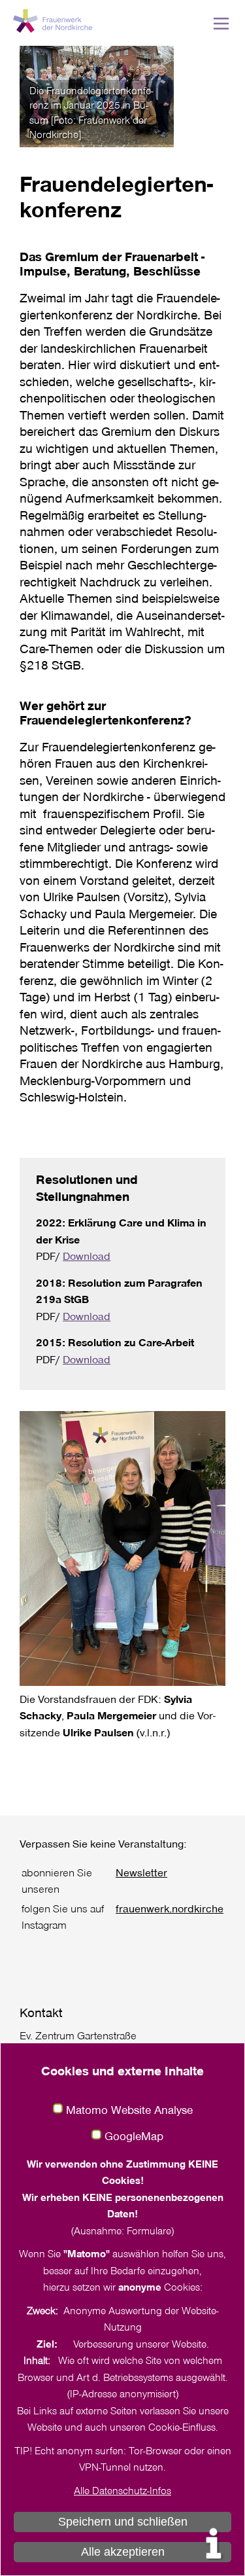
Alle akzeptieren (123, 2552)
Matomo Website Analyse (129, 2110)
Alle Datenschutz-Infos (122, 2490)
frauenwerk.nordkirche (170, 1908)
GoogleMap (134, 2136)
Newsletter (141, 1872)
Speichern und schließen (123, 2522)
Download (87, 1256)
